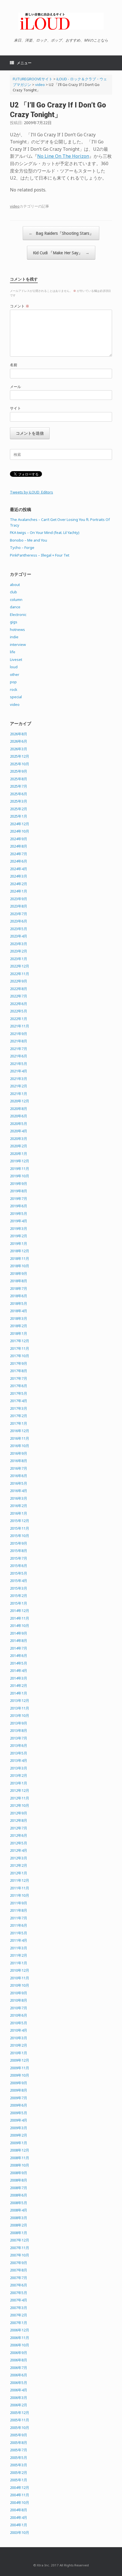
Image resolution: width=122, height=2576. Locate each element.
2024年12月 (20, 824)
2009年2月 (19, 2135)
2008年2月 (19, 2225)
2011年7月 (19, 1918)
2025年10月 (20, 764)
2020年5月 (19, 1124)
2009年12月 (20, 2060)
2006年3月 (19, 2398)
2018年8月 (19, 1281)
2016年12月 (20, 1431)
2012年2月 (19, 1865)
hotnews (17, 630)
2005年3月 (19, 2465)
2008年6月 (19, 2195)
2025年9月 (19, 771)
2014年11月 (20, 1618)
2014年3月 (19, 1678)
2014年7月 (19, 1648)
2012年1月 (19, 1873)
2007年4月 (19, 2300)
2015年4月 (19, 1581)
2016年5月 (19, 1483)
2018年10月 (20, 1266)
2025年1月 (19, 816)
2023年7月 (19, 914)
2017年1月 (19, 1423)
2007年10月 (20, 2255)
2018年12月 (20, 1251)
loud (14, 667)
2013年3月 (19, 1768)
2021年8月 (19, 1041)
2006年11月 (20, 2338)
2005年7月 (19, 2450)
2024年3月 (19, 876)
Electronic (18, 615)
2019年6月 (19, 1206)
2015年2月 (19, 1596)
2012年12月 (20, 1790)
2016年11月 (20, 1438)
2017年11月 (20, 1348)
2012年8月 (19, 1820)
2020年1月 (19, 1154)
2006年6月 (19, 2375)
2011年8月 (19, 1910)
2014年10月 (20, 1626)
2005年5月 (19, 2458)
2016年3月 (19, 1498)
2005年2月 (19, 2472)
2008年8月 (19, 2180)
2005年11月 (20, 2420)
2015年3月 (19, 1588)
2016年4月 (19, 1491)
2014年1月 (19, 1693)
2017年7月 (19, 1378)
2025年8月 (19, 779)
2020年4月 (19, 1131)
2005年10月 (20, 2428)
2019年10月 (20, 1176)
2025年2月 (19, 809)
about (15, 585)
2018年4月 (19, 1311)
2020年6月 (19, 1116)
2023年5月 (19, 929)
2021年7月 (19, 1049)
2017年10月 (20, 1356)
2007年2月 (19, 2315)
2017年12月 (20, 1341)
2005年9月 (19, 2435)
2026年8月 (19, 734)
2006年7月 (19, 2368)
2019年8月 (19, 1191)
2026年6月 (19, 741)
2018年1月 (19, 1333)
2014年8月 (19, 1641)
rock (14, 689)
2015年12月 (20, 1521)
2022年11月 (20, 974)
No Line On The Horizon (63, 156)
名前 (14, 365)
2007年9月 (19, 2263)
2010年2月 (19, 2045)
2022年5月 (19, 1011)
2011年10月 (20, 1895)
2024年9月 (19, 839)
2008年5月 (19, 2203)
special (16, 697)
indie (14, 637)
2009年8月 (19, 2090)
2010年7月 (19, 2008)
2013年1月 (19, 1783)
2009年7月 (19, 2098)
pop (13, 682)
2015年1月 (19, 1603)
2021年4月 (19, 1071)
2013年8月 (19, 1730)
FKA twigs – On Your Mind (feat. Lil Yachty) (45, 533)
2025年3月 (19, 801)
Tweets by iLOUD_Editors (31, 492)
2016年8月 (19, 1461)
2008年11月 (20, 2158)
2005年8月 (19, 2443)
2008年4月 (19, 2210)
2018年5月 (19, 1303)
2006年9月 (19, 2353)
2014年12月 (20, 1611)
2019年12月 (20, 1161)
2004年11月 (20, 2495)
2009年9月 (19, 2083)
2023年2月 (19, 951)
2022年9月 (19, 981)
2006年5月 (19, 2383)
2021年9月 (19, 1034)
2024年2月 (19, 884)
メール (15, 387)
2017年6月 (19, 1386)
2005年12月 (20, 2413)
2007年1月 (19, 2323)
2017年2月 (19, 1416)
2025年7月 (19, 786)
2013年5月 (19, 1753)
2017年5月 (19, 1393)
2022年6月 (19, 1004)
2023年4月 (19, 936)
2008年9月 (19, 2173)
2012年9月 (19, 1813)
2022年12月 (20, 966)
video (15, 206)
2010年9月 (19, 1993)
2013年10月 (20, 1715)
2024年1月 (19, 891)
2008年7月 (19, 2188)
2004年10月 (20, 2502)
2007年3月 (19, 2308)
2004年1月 (19, 2525)
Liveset (16, 659)
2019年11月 (20, 1169)
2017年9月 (19, 1363)
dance (15, 607)
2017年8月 (19, 1371)
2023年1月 (19, 959)
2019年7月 (19, 1198)
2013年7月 (19, 1738)
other (15, 674)
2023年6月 (19, 921)
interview (18, 644)
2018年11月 (20, 1258)
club (13, 592)
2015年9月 (19, 1543)
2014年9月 (19, 1633)
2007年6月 (19, 2285)
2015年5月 (19, 1573)
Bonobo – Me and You (29, 540)
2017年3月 (19, 1408)
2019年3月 (19, 1228)
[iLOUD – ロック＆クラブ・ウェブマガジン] (61, 21)
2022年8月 (19, 989)
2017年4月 (19, 1401)
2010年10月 (20, 1985)
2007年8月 (19, 2270)
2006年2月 (19, 2405)
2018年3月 (19, 1318)
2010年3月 (19, 2038)
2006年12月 (20, 2330)
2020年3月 (19, 1139)
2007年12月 (20, 2240)
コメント (20, 306)
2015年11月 (20, 1528)
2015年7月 (19, 1558)
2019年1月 (19, 1243)
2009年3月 (19, 2128)
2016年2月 (19, 1506)
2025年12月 (20, 756)
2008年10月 (20, 2165)
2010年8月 (19, 2000)
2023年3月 (19, 944)
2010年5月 (19, 2023)
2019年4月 (19, 1221)
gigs (14, 622)
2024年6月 (19, 861)
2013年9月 (19, 1723)
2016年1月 (19, 1513)
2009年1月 (19, 2143)
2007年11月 (20, 2248)
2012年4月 (19, 1850)
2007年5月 (19, 2293)
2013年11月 (20, 1708)
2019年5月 (19, 1213)
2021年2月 (19, 1086)
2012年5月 (19, 1843)
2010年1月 (19, 2053)
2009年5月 (19, 2113)
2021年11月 (20, 1026)
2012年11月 (20, 1798)
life (13, 652)
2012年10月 (20, 1805)
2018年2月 (19, 1326)
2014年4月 (19, 1670)
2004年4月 (19, 2517)
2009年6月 (19, 2105)
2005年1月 (19, 2480)
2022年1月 (19, 1019)
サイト (15, 408)
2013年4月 (19, 1760)
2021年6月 (19, 1056)
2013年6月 (19, 1745)
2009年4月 (19, 2120)
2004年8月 (19, 2510)
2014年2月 (19, 1685)
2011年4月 (19, 1940)
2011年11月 (20, 1888)
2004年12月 (20, 2487)
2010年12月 (20, 1970)
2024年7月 (19, 854)
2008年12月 (20, 2150)
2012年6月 (19, 1835)
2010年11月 (20, 1978)
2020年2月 (19, 1146)
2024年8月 (19, 846)
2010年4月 (19, 2030)
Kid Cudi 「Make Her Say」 (61, 253)
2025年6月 (19, 794)
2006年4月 (19, 2390)
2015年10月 (20, 1536)
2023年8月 (19, 906)
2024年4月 (19, 869)
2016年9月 (19, 1453)
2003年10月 (20, 2532)
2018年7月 (19, 1288)
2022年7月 (19, 996)
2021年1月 (19, 1094)
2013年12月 (20, 1700)
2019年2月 (19, 1236)
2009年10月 (20, 2075)
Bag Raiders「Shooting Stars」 (61, 233)
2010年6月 (19, 2015)
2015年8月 (19, 1551)
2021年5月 (19, 1064)
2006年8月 (19, 2360)
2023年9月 (19, 899)
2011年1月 (19, 1963)
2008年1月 (19, 2233)
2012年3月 (19, 1858)
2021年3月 (19, 1079)
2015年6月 (19, 1566)
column (16, 600)
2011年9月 (19, 1903)
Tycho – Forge (22, 547)
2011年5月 (19, 1933)
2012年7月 (19, 1828)
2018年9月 (19, 1273)
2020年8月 (19, 1109)
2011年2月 (19, 1955)
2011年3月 (19, 1948)
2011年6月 (19, 1925)
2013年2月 (19, 1775)
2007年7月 (19, 2278)
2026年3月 (19, 749)
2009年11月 (20, 2068)
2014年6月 (19, 1655)
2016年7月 (19, 1468)
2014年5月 (19, 1663)
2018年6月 (19, 1296)
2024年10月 (20, 831)
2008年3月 (19, 2218)
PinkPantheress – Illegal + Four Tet (40, 555)
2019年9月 (19, 1184)
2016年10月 (20, 1446)
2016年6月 (19, 1476)
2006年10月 (20, 2345)
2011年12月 (20, 1880)
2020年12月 (20, 1101)
